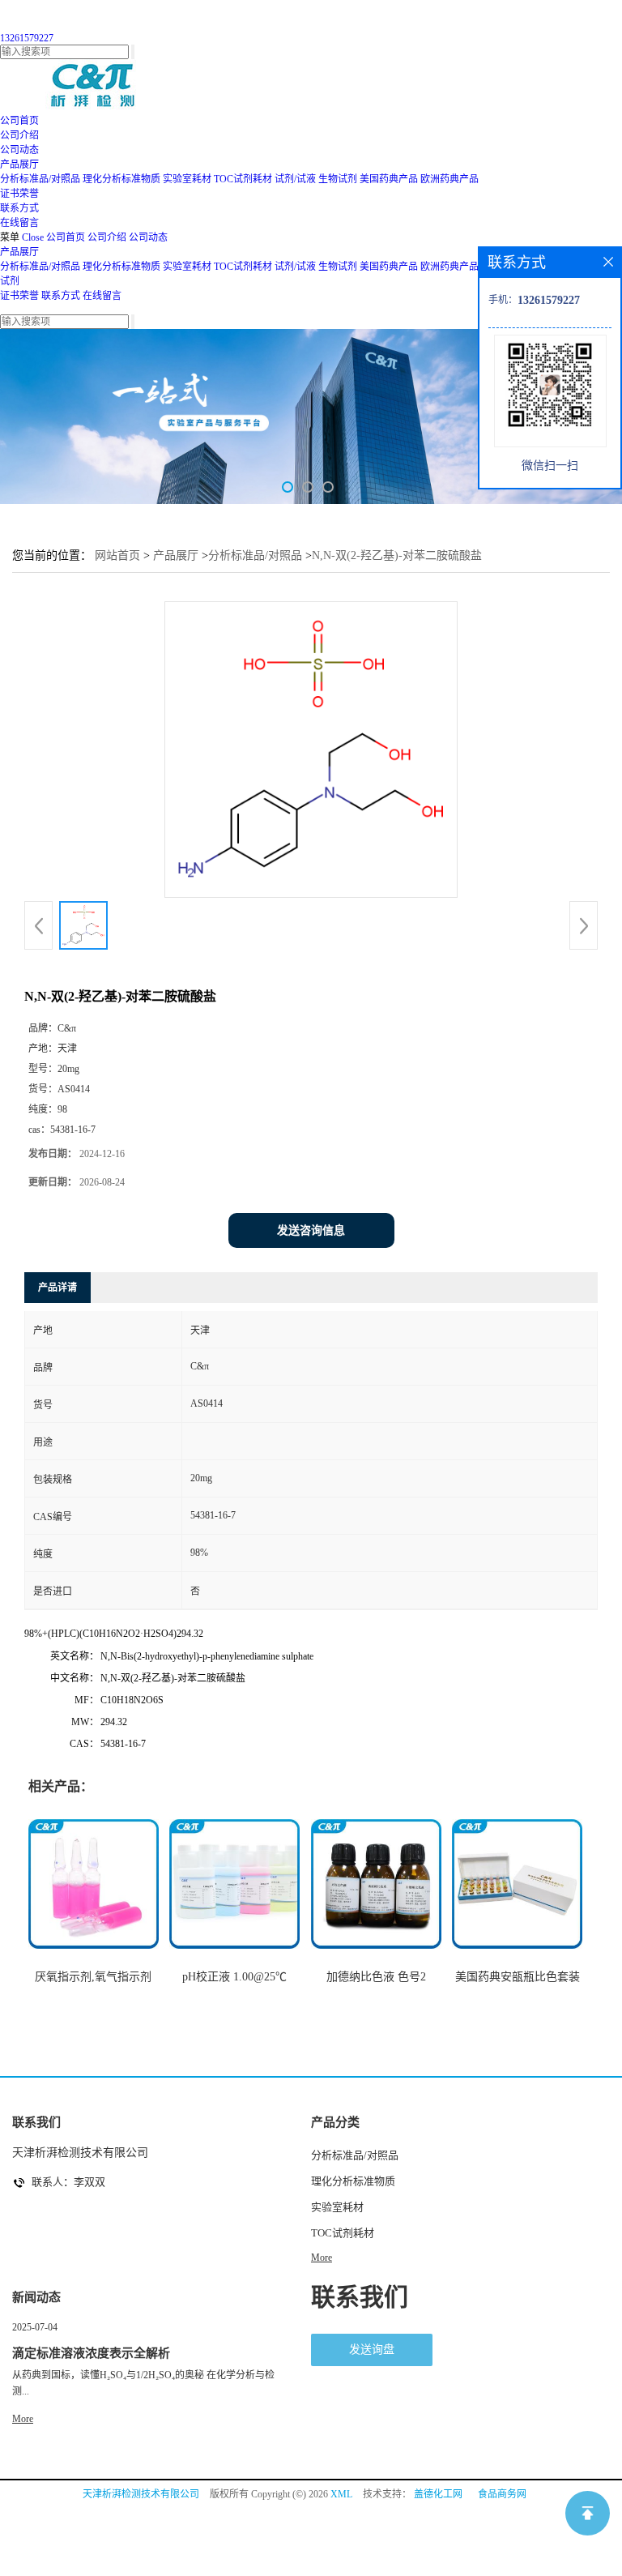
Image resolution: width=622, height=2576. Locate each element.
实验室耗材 (187, 179)
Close (33, 237)
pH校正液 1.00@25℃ (234, 1977)
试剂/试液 (295, 179)
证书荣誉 (19, 296)
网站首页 (117, 555)
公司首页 (66, 237)
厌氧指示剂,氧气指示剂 (93, 1977)
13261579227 (27, 38)
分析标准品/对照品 (40, 179)
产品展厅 (19, 252)
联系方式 (61, 296)
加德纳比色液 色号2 (376, 1977)
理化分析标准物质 (121, 179)
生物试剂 (338, 179)
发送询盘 (372, 2350)
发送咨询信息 (311, 1230)
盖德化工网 (438, 2494)
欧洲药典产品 (449, 179)
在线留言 (102, 296)
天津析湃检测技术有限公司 (141, 2494)
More (322, 2258)
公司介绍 (107, 237)
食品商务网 (502, 2494)
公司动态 (148, 237)
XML (341, 2494)
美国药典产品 (389, 179)
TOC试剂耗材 (243, 179)
